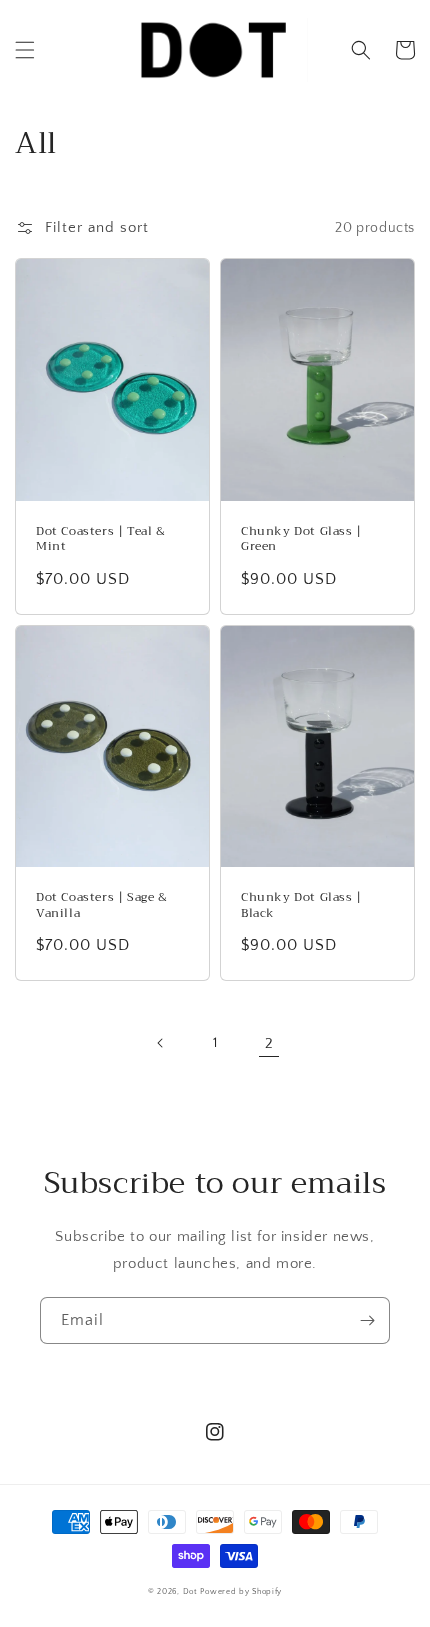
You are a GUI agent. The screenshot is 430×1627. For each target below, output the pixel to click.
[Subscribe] (367, 1320)
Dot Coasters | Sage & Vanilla (102, 905)
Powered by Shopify (241, 1591)
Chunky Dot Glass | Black (301, 905)
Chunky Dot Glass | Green (301, 539)
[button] (25, 50)
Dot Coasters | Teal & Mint (101, 539)
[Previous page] (161, 1043)
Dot (190, 1591)
